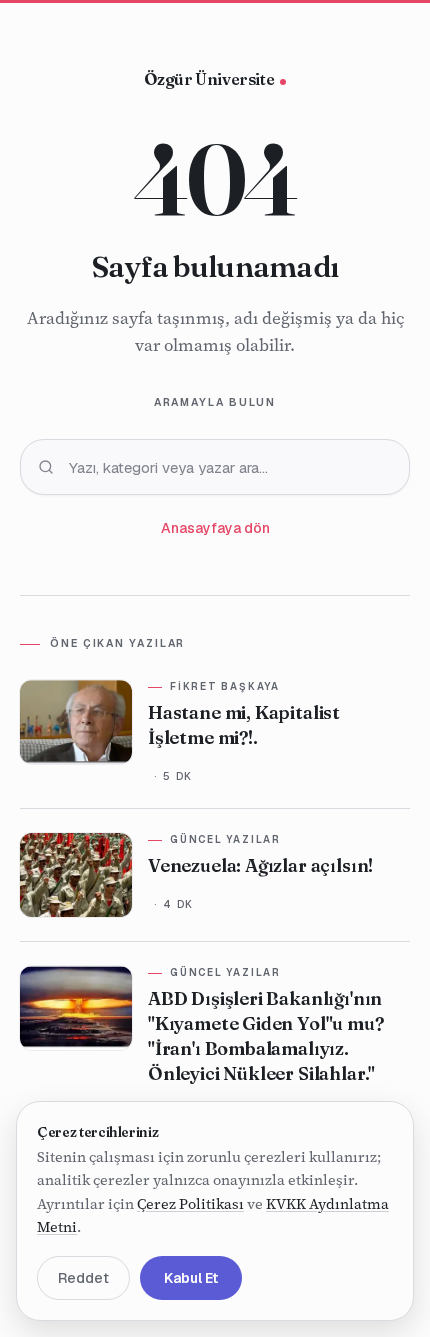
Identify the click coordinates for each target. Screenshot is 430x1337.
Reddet (83, 1278)
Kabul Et (191, 1278)
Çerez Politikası (190, 1204)
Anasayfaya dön (215, 528)
